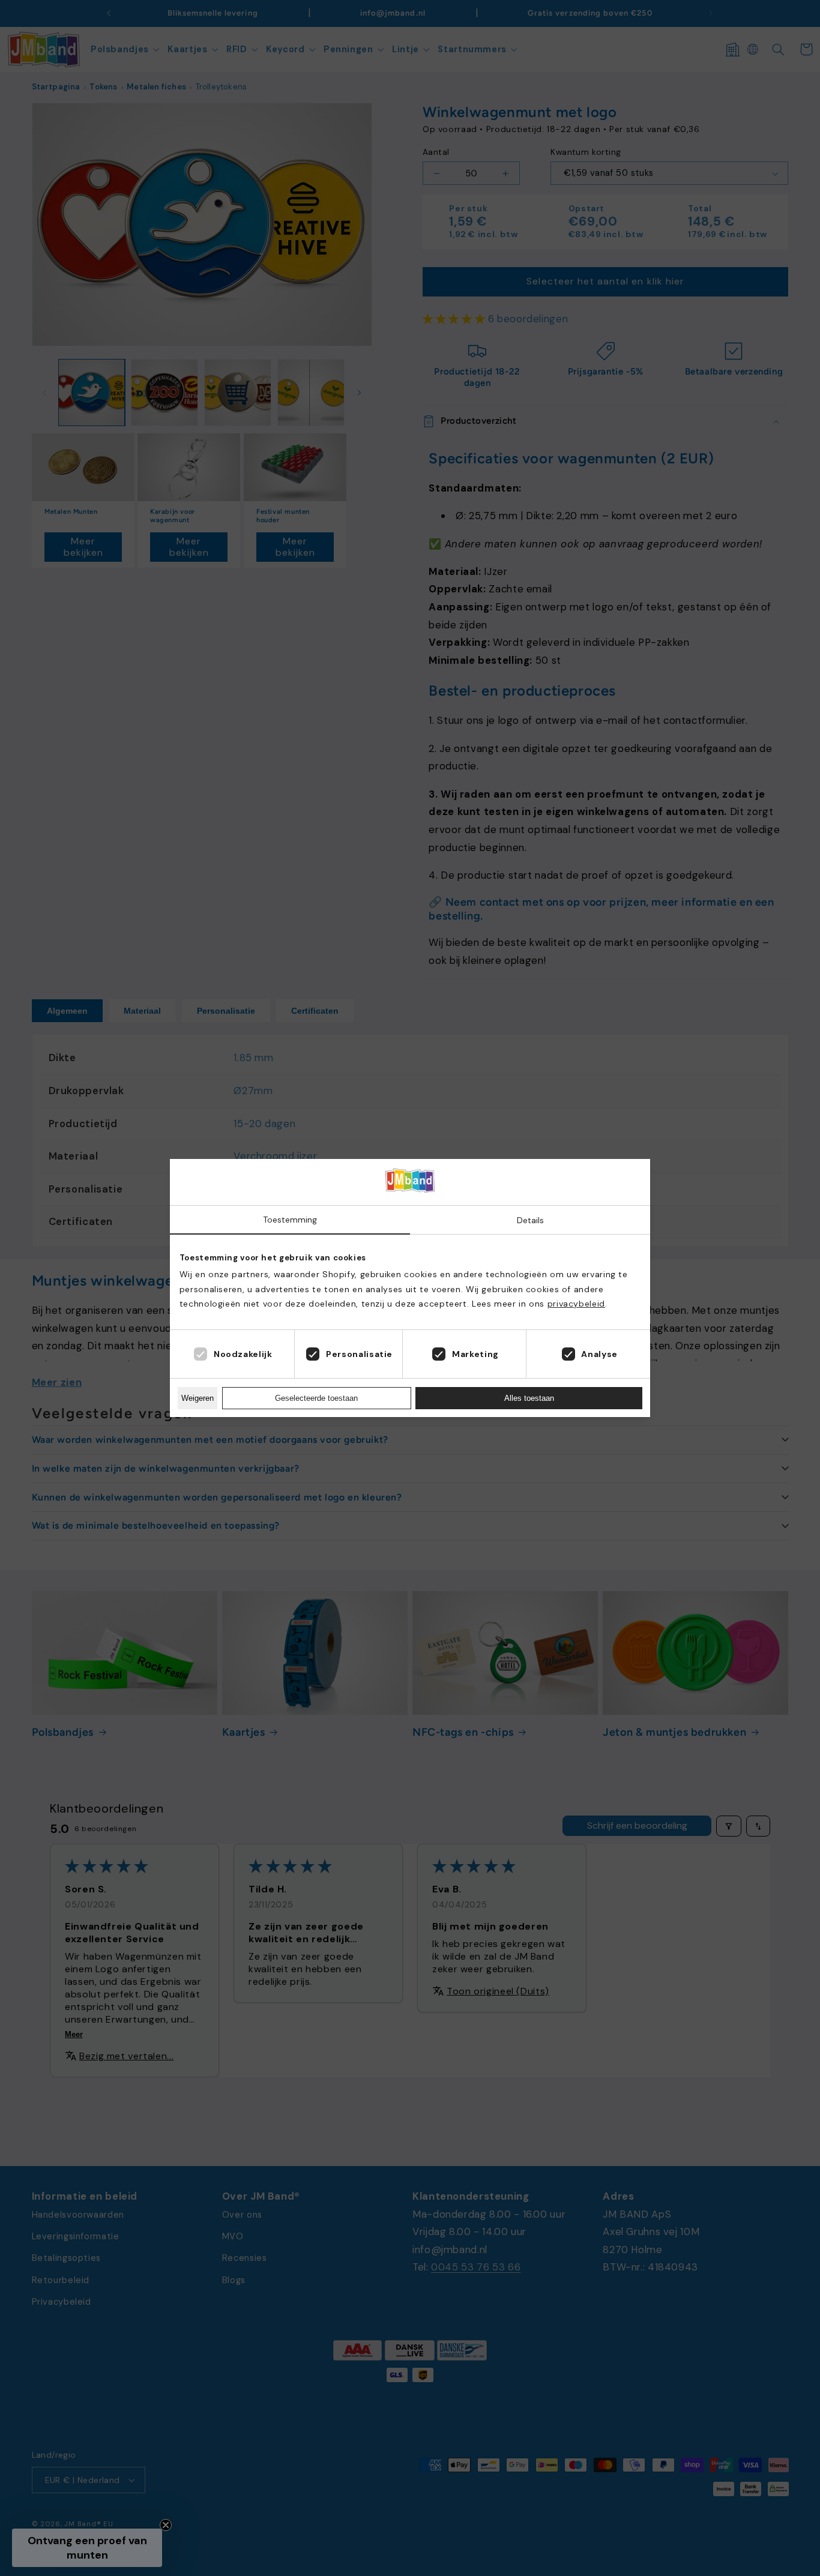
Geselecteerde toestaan (316, 1398)
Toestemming (290, 1220)
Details (530, 1220)
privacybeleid (576, 1304)
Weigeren (197, 1398)
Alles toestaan (529, 1398)
